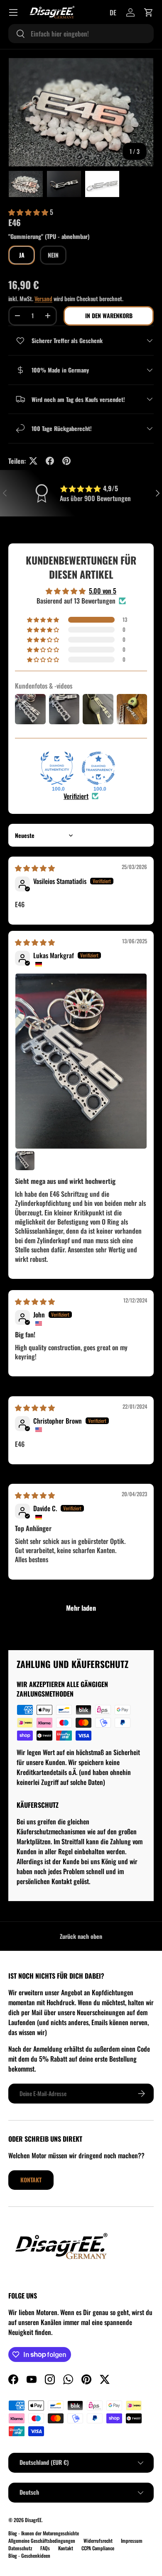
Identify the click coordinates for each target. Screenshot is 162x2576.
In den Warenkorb (109, 315)
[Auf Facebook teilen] (50, 461)
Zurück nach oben (81, 1936)
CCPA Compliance (98, 2548)
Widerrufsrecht (98, 2541)
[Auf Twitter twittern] (33, 461)
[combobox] (81, 34)
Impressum (132, 2541)
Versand (43, 298)
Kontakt (31, 2180)
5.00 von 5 (103, 591)
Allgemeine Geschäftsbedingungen (42, 2541)
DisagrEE (33, 2520)
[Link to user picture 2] (25, 1161)
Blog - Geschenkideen (29, 2555)
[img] (35, 868)
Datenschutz (20, 2548)
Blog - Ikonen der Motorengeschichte (44, 2533)
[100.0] (57, 768)
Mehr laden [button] (81, 1608)
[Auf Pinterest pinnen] (66, 461)
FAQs (45, 2548)
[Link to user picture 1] (81, 1061)
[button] (149, 12)
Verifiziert (76, 796)
